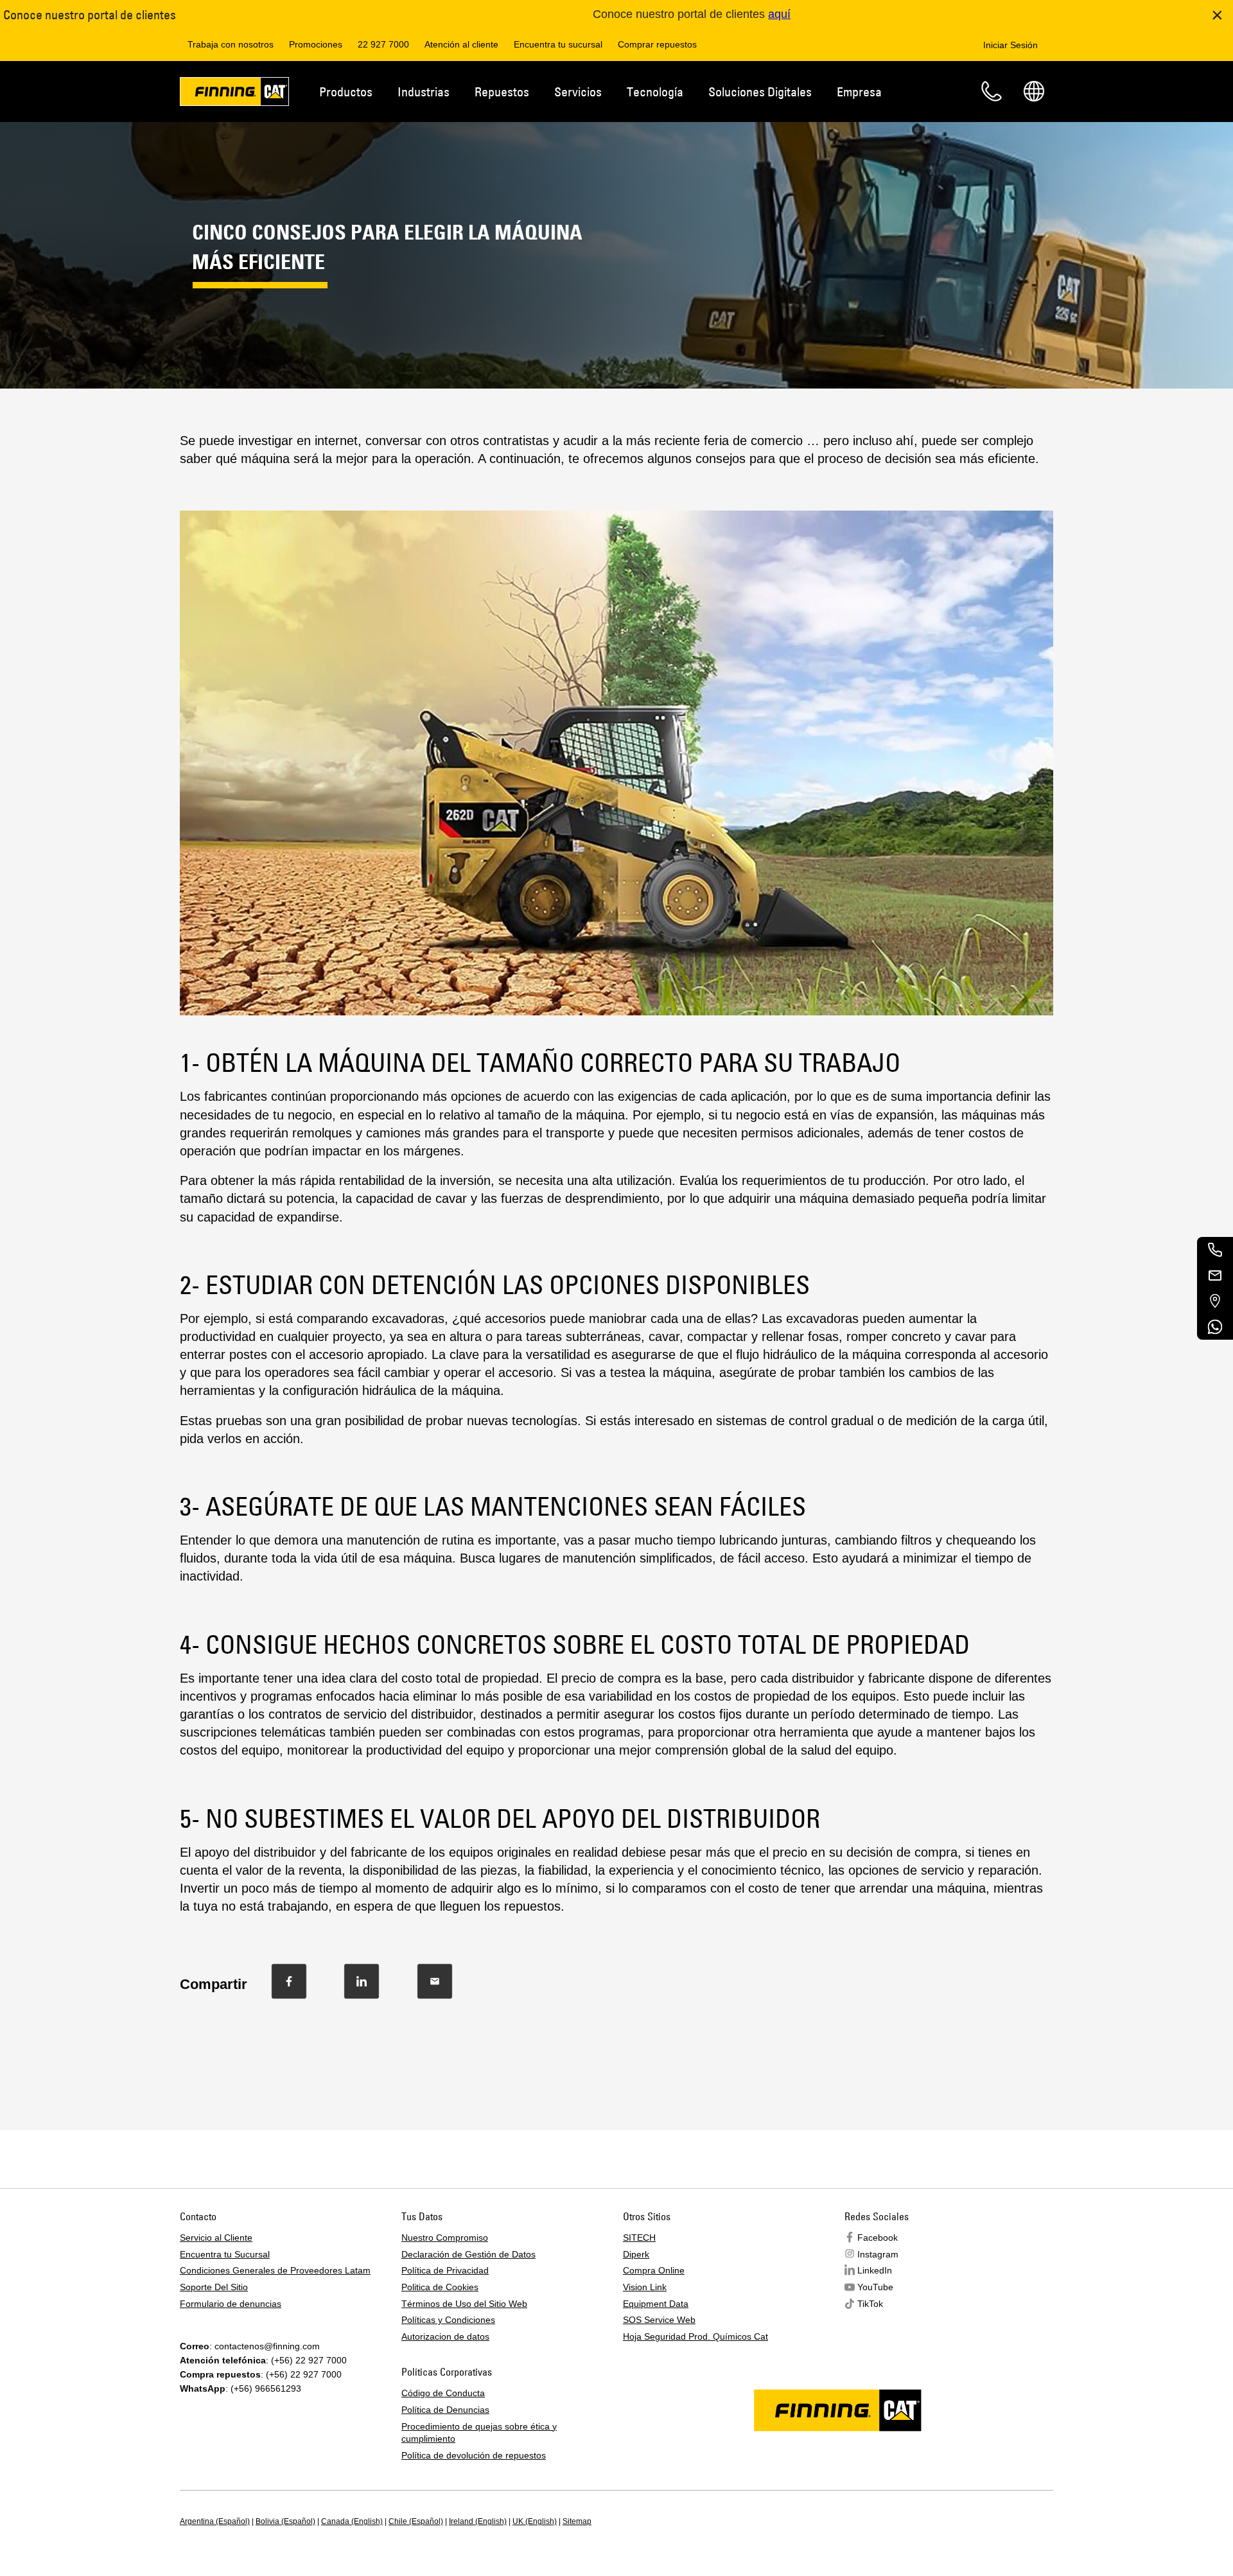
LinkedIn (875, 2270)
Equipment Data (656, 2304)
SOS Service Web (659, 2320)
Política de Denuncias (445, 2410)
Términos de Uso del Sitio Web (464, 2304)
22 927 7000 (383, 44)
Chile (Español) (416, 2521)
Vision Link (645, 2287)
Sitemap (577, 2521)
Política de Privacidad (445, 2270)
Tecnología (655, 92)
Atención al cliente (461, 44)
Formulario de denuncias (231, 2304)
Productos (346, 92)
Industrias (424, 92)
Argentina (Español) (215, 2521)
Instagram (878, 2254)
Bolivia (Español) (285, 2521)
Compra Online (654, 2270)
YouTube (875, 2287)
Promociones (316, 44)
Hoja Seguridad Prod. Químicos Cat (695, 2336)
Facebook (878, 2238)
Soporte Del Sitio (214, 2287)
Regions (1034, 91)
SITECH (639, 2238)
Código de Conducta (443, 2393)
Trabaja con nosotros (231, 44)
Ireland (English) (478, 2521)
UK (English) (535, 2521)
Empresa (859, 92)
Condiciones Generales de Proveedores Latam (275, 2270)
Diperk (636, 2254)
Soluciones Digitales (760, 92)
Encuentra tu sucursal (558, 44)
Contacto (992, 91)
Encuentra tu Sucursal (225, 2254)
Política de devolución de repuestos (474, 2455)
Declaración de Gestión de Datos (468, 2254)
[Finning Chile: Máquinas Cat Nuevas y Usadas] (234, 94)
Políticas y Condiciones (448, 2320)
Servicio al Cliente (216, 2238)
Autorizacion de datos (445, 2336)
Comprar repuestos (657, 44)
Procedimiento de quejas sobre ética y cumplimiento (479, 2433)
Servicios (578, 92)
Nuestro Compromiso (445, 2238)
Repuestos (502, 92)
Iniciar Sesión (1010, 45)
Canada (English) (352, 2521)
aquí (779, 14)
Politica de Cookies (440, 2287)
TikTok (870, 2304)
